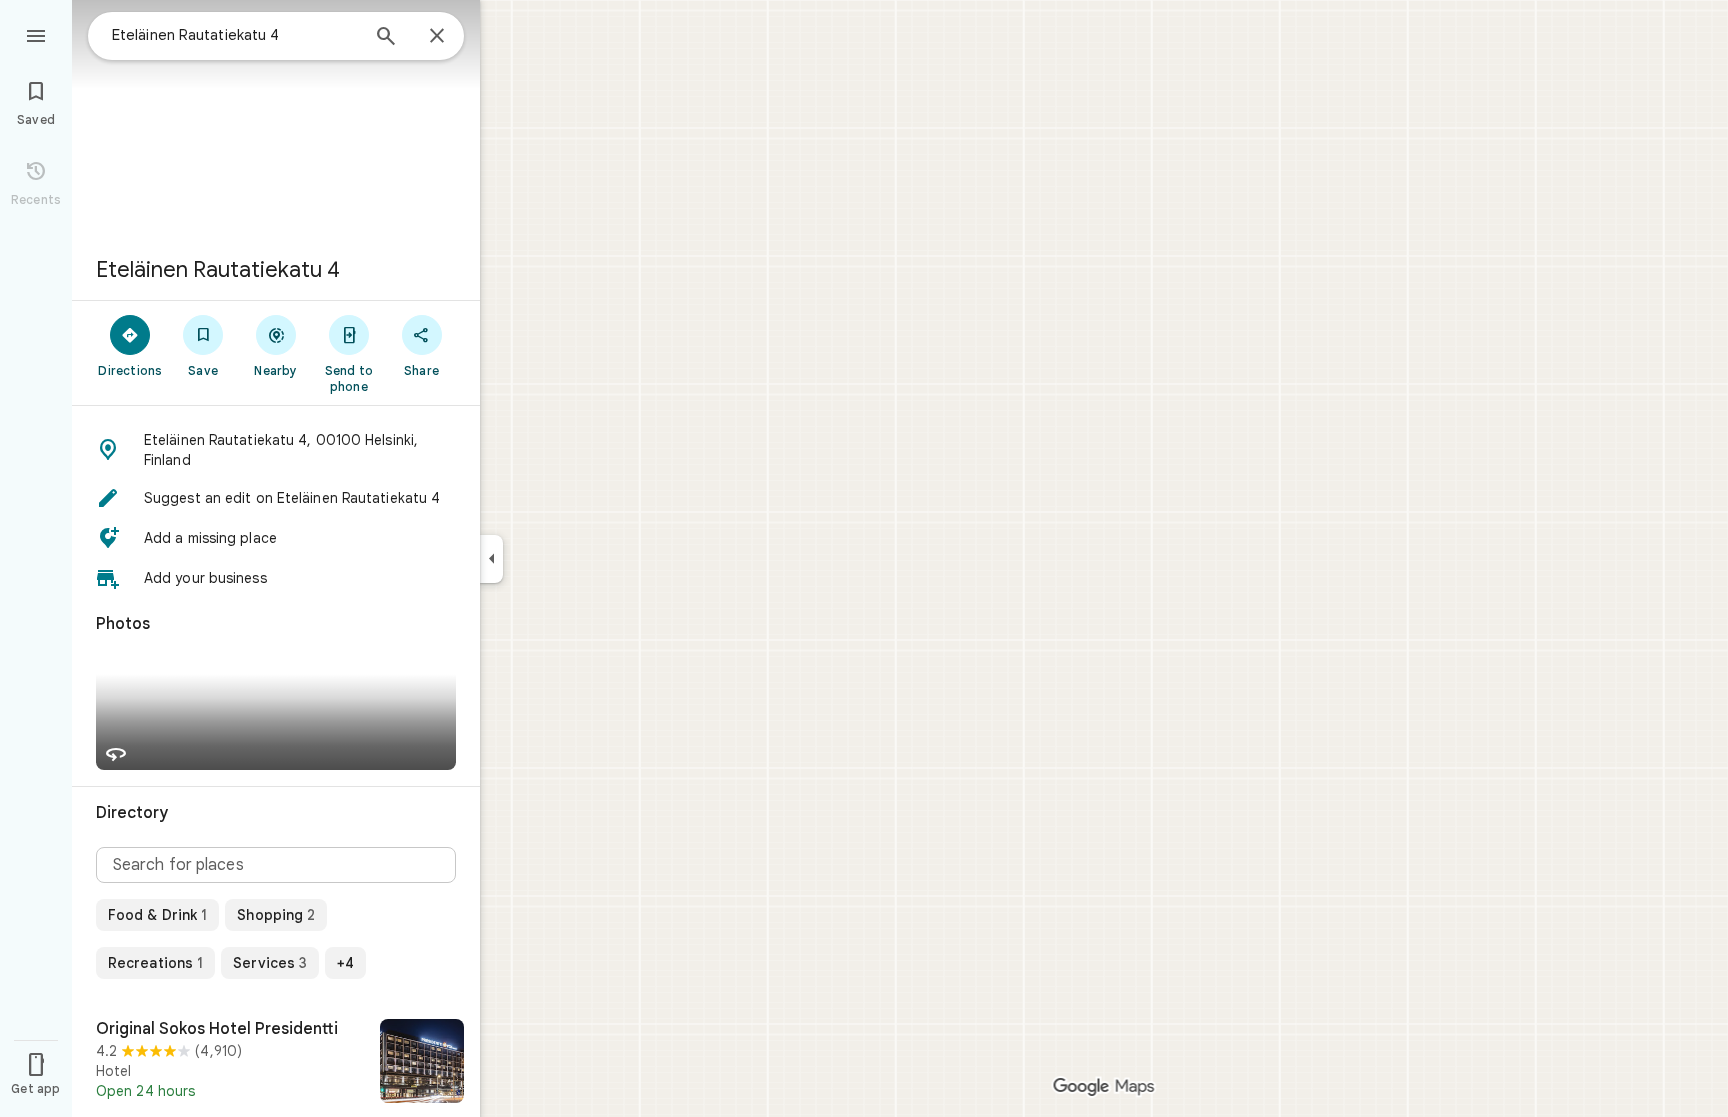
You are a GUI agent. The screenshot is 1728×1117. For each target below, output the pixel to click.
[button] (276, 450)
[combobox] (235, 35)
